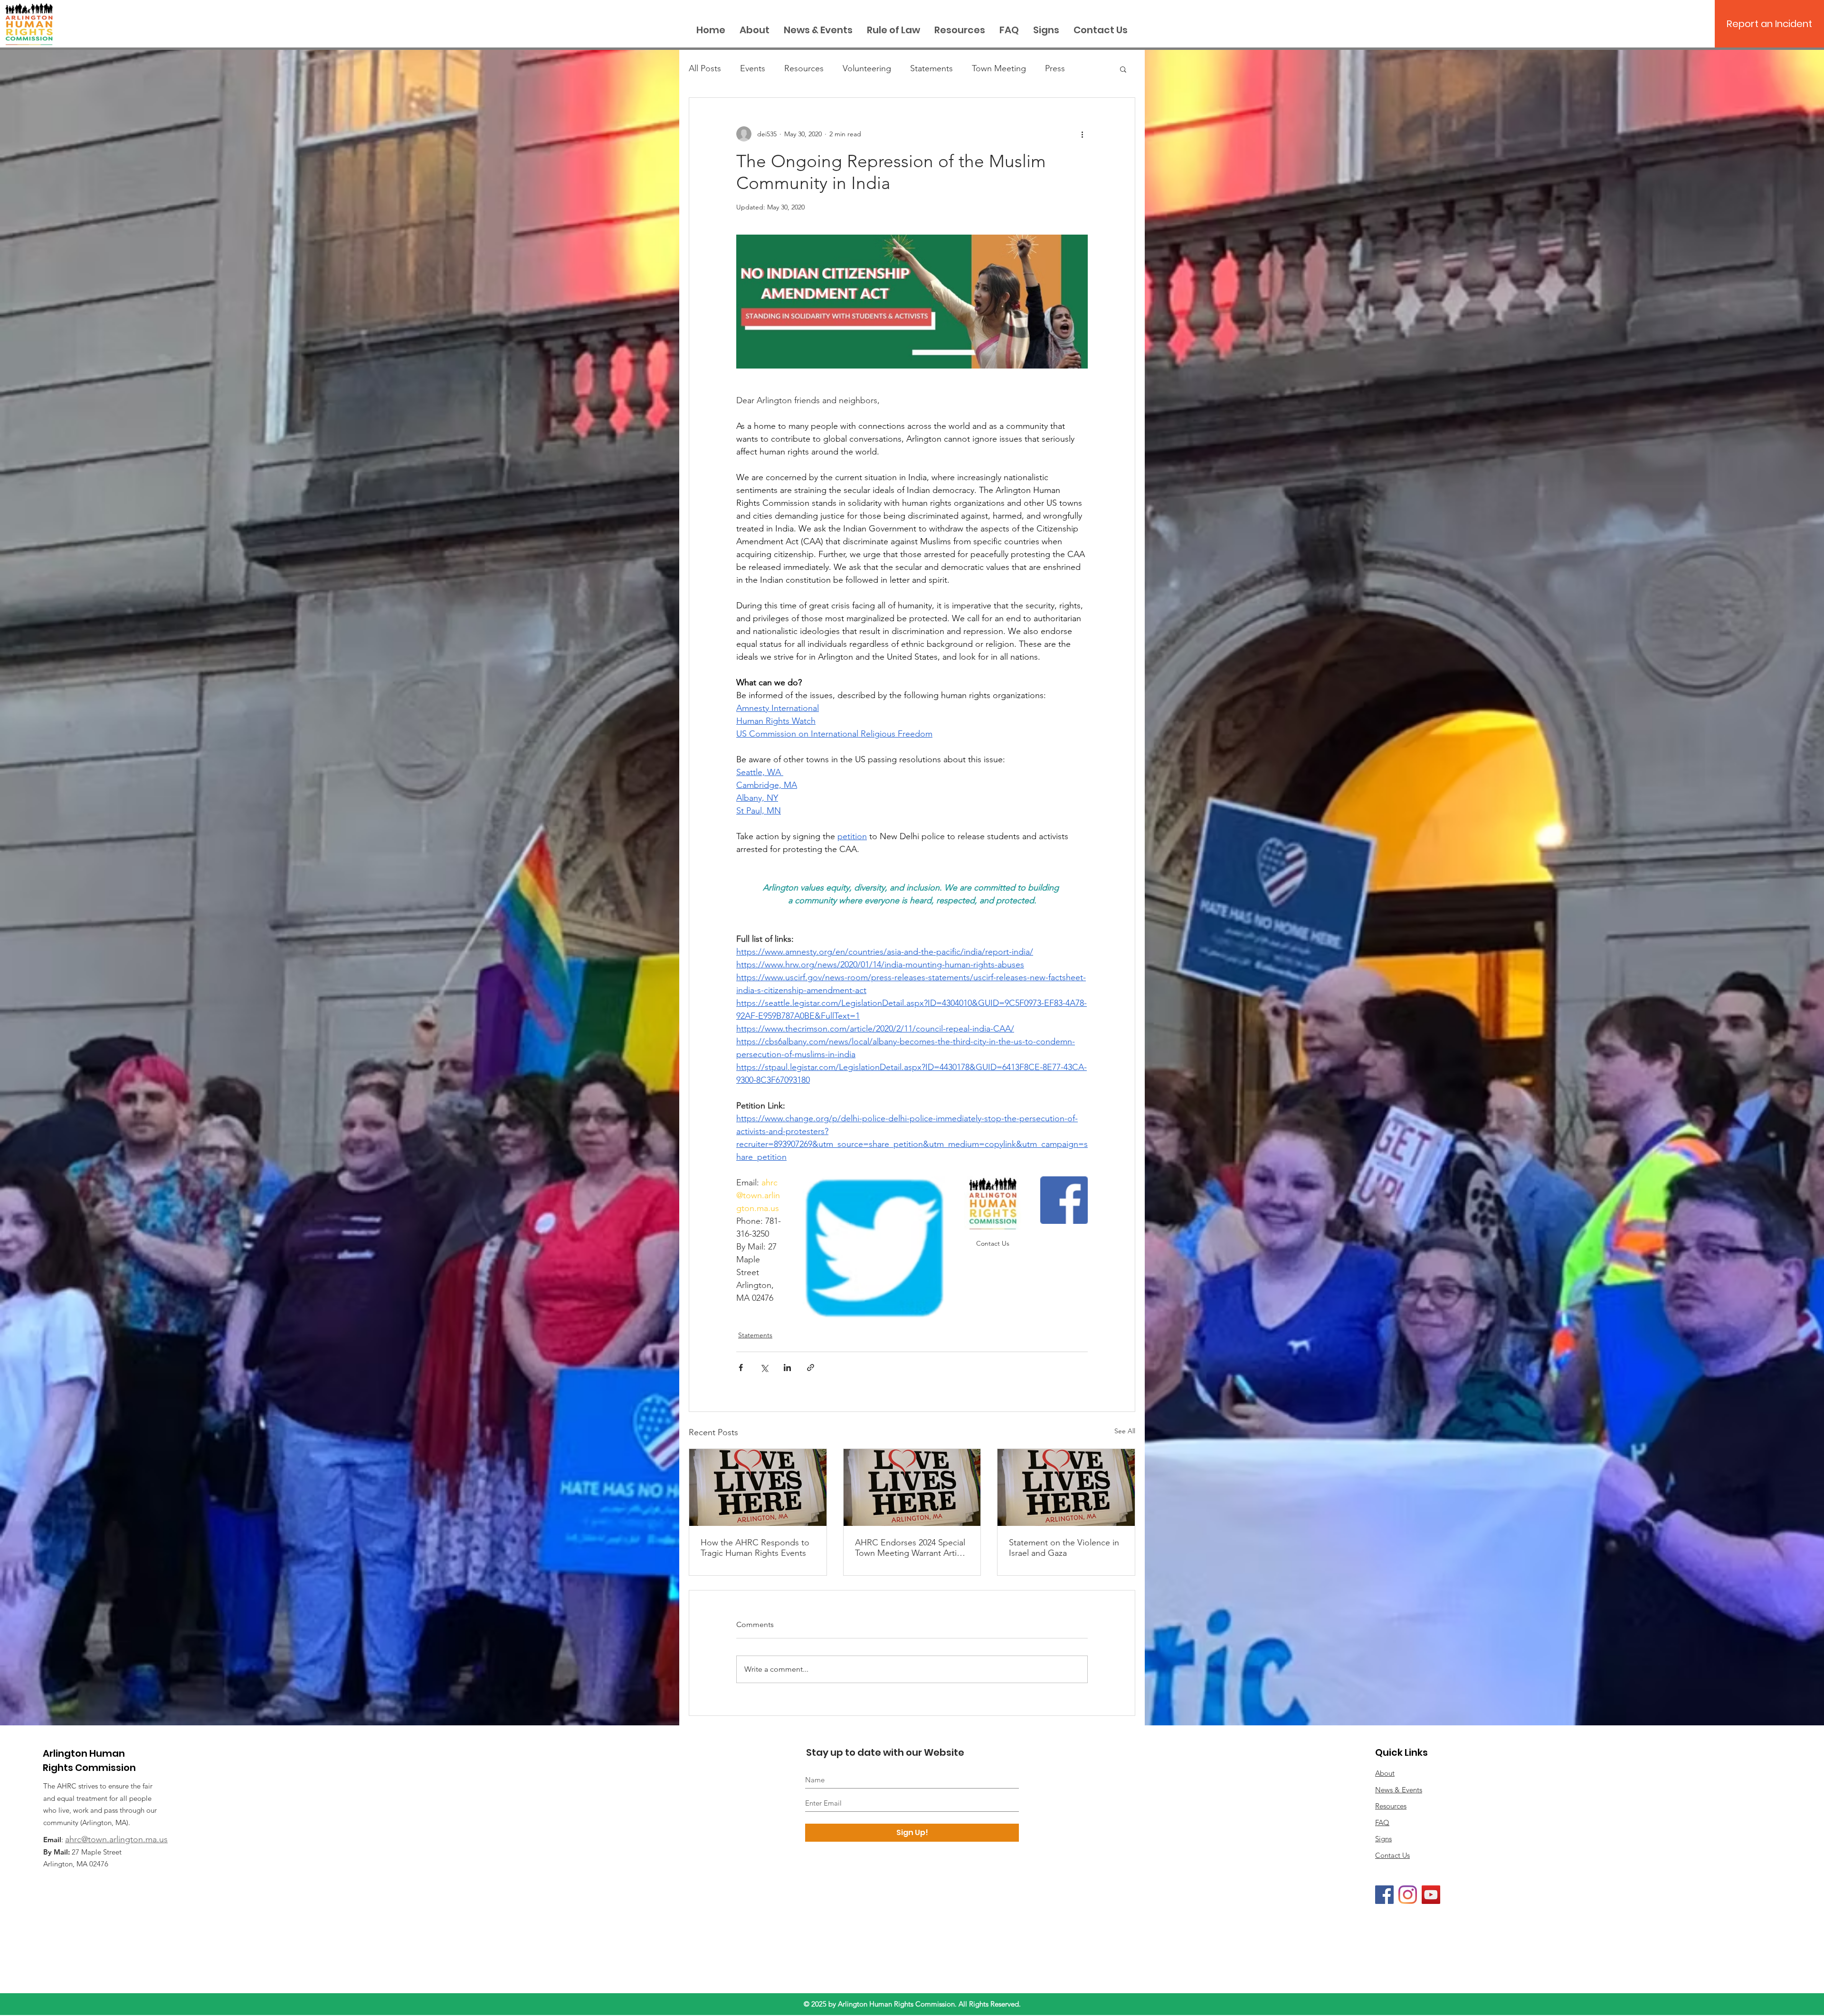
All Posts (705, 68)
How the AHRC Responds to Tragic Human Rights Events (755, 1548)
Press (1055, 68)
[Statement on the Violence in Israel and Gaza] (1066, 1487)
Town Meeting (999, 68)
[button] (1123, 69)
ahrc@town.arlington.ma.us (116, 1839)
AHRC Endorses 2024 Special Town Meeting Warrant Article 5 (911, 1548)
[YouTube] (1431, 1895)
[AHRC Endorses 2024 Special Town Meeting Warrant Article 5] (912, 1487)
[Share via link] (811, 1368)
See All (1125, 1431)
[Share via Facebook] (741, 1368)
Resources (804, 68)
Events (753, 68)
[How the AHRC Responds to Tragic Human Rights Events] (758, 1487)
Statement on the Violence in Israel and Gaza (1064, 1548)
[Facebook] (1384, 1895)
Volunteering (867, 68)
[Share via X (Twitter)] (764, 1368)
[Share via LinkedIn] (787, 1368)
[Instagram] (1408, 1895)
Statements (931, 68)
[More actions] (1082, 134)
